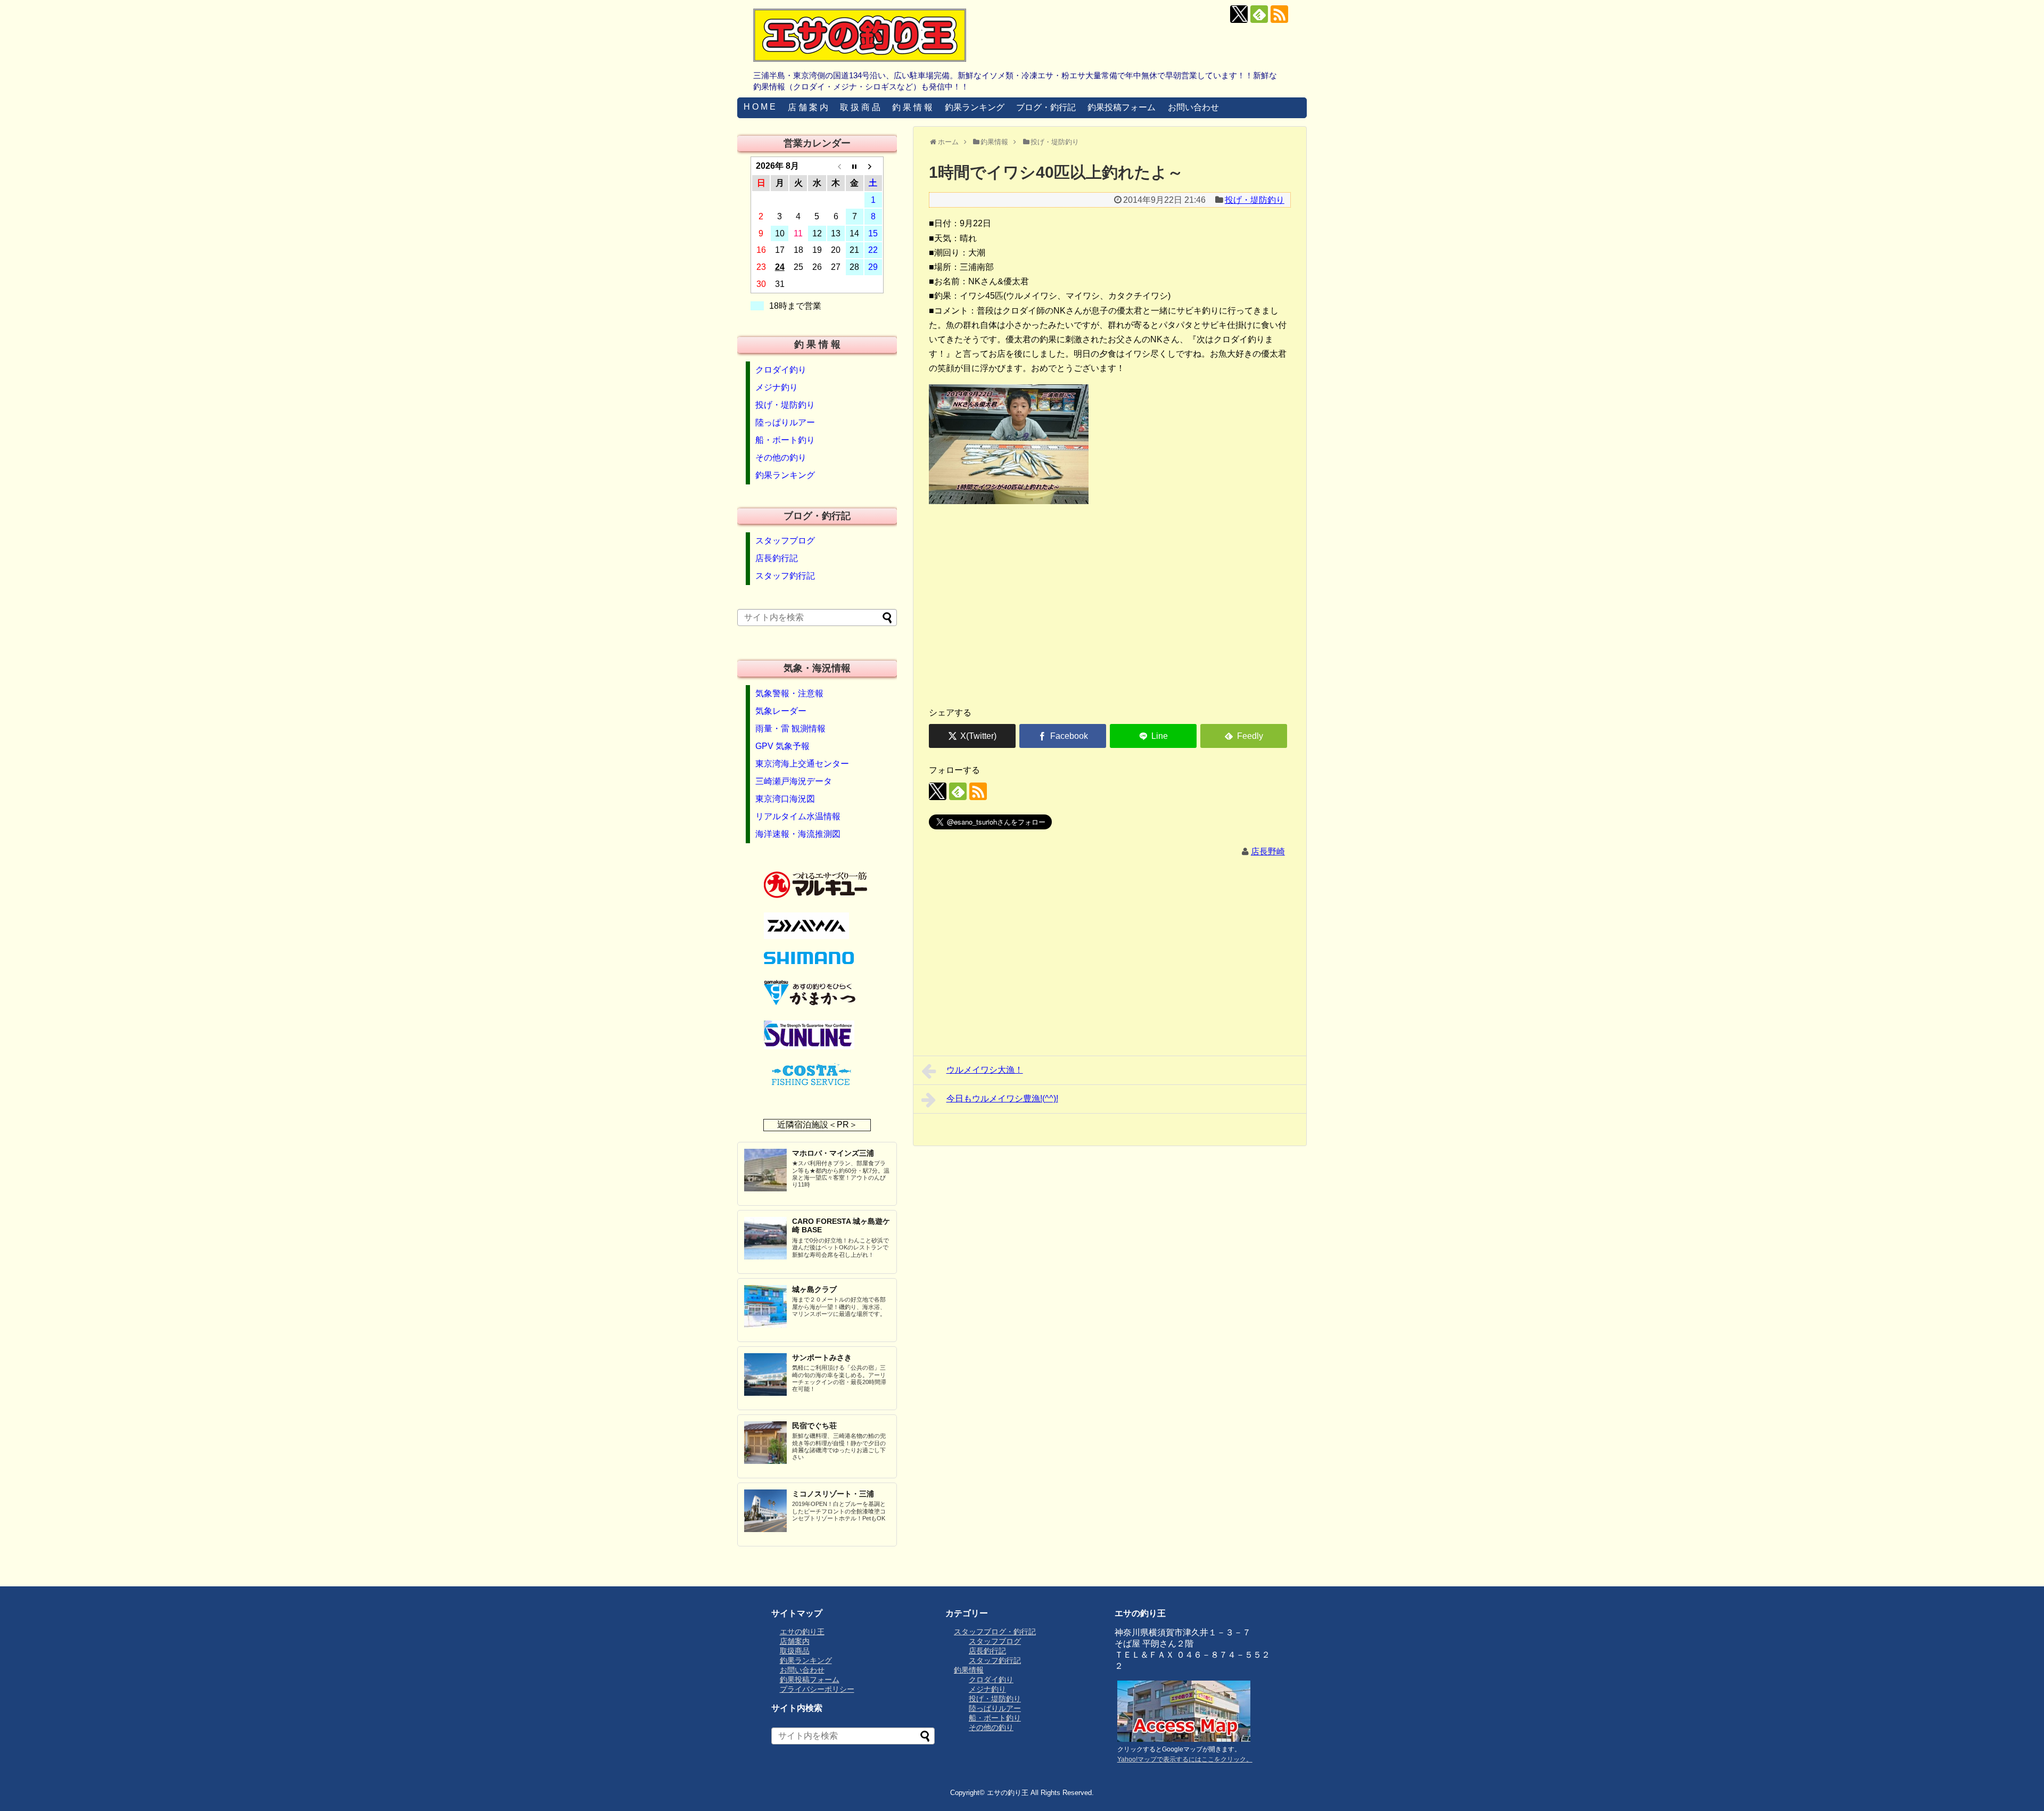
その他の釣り (781, 458)
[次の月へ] (873, 166)
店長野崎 (1268, 851)
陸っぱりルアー (785, 422)
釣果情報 (969, 1670)
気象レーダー (781, 711)
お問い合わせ (1193, 107)
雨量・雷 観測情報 (790, 728)
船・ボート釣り (785, 440)
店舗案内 (795, 1641)
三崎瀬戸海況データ (794, 781)
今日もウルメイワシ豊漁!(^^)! (1002, 1098)
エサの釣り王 (802, 1632)
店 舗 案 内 (808, 107)
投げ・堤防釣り (1255, 200)
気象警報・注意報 (789, 693)
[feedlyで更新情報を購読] (1259, 14)
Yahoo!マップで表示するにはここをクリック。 (1185, 1759)
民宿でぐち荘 (814, 1426)
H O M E (760, 107)
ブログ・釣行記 (1046, 107)
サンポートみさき (822, 1357)
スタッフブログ (785, 541)
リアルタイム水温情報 (798, 816)
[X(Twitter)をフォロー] (1239, 14)
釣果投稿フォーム (1122, 107)
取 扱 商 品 (860, 107)
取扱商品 (795, 1651)
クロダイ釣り (781, 370)
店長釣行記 (777, 558)
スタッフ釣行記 (785, 576)
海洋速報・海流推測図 (798, 834)
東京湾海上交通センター (802, 764)
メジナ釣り (777, 387)
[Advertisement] (1110, 615)
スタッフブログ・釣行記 (995, 1632)
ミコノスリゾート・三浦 (833, 1494)
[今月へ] (855, 166)
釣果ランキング (975, 107)
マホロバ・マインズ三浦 (833, 1153)
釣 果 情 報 (912, 107)
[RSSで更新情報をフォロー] (1279, 14)
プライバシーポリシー (817, 1689)
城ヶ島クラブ (814, 1289)
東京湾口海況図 (785, 799)
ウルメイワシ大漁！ (985, 1070)
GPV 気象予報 (782, 746)
